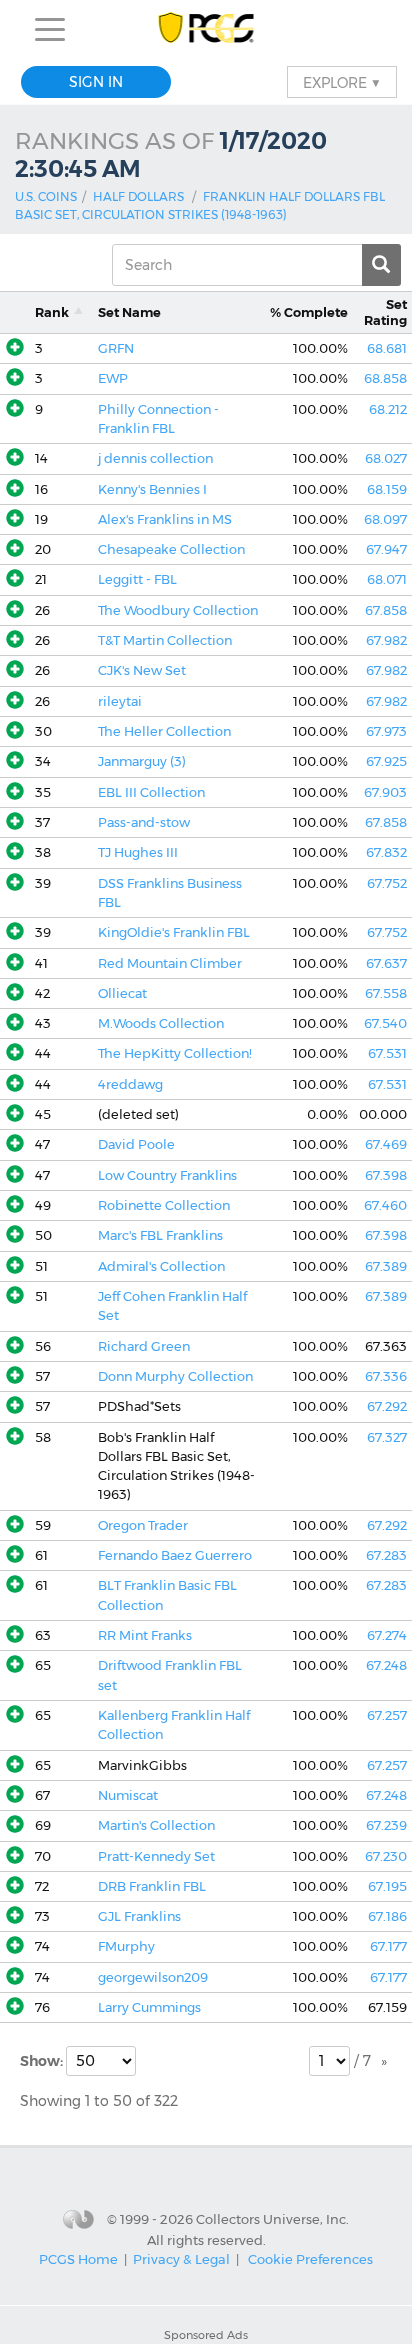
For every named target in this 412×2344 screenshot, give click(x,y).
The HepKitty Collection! (175, 1053)
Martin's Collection (156, 1825)
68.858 (385, 378)
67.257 (387, 1715)
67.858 (386, 610)
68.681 (387, 348)
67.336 (386, 1376)
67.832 (386, 852)
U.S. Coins (46, 196)
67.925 (386, 761)
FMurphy (126, 1946)
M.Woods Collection (161, 1023)
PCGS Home (78, 2259)
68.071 (387, 579)
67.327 (387, 1437)
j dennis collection (155, 458)
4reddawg (130, 1084)
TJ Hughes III (138, 852)
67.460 (385, 1205)
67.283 (386, 1555)
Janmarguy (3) (142, 761)
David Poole (136, 1144)
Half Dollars (138, 196)
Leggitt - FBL (137, 579)
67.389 (386, 1266)
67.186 (387, 1916)
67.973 (386, 731)
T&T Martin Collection (165, 640)
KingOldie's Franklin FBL (174, 932)
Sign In (96, 82)
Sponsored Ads (206, 2335)
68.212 (388, 409)
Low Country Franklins (167, 1175)
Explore (342, 82)
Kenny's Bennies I (152, 489)
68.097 (385, 519)
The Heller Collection (164, 731)
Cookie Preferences (310, 2259)
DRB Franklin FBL (152, 1886)
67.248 (386, 1665)
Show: (43, 2061)
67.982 (386, 640)
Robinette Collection (164, 1205)
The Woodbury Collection (178, 610)
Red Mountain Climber (170, 963)
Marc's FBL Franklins (160, 1235)
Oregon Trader (143, 1525)
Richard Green (144, 1346)
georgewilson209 (153, 1977)
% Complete (309, 312)
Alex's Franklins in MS (165, 519)
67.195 (387, 1886)
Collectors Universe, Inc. (272, 2219)
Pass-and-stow (144, 822)
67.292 (387, 1406)
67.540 (385, 1023)
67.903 (385, 792)
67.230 (386, 1856)
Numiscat (128, 1795)
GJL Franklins (139, 1916)
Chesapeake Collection (171, 549)
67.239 (386, 1825)
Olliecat (122, 993)
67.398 (386, 1175)
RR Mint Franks (145, 1635)
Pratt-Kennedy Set (156, 1856)
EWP (113, 378)
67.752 (387, 883)
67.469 (386, 1144)
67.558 (386, 993)
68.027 (386, 458)
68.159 (387, 489)
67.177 (388, 1946)
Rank (52, 312)
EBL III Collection (151, 792)
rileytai (120, 701)
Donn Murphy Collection (175, 1376)
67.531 (387, 1053)
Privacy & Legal (181, 2259)
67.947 (386, 549)
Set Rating (385, 312)
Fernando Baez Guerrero (175, 1555)
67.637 (386, 963)
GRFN (116, 348)
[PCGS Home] (206, 29)
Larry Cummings (149, 2007)
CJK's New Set (142, 670)
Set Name (129, 312)
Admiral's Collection (161, 1266)
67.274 (387, 1635)
